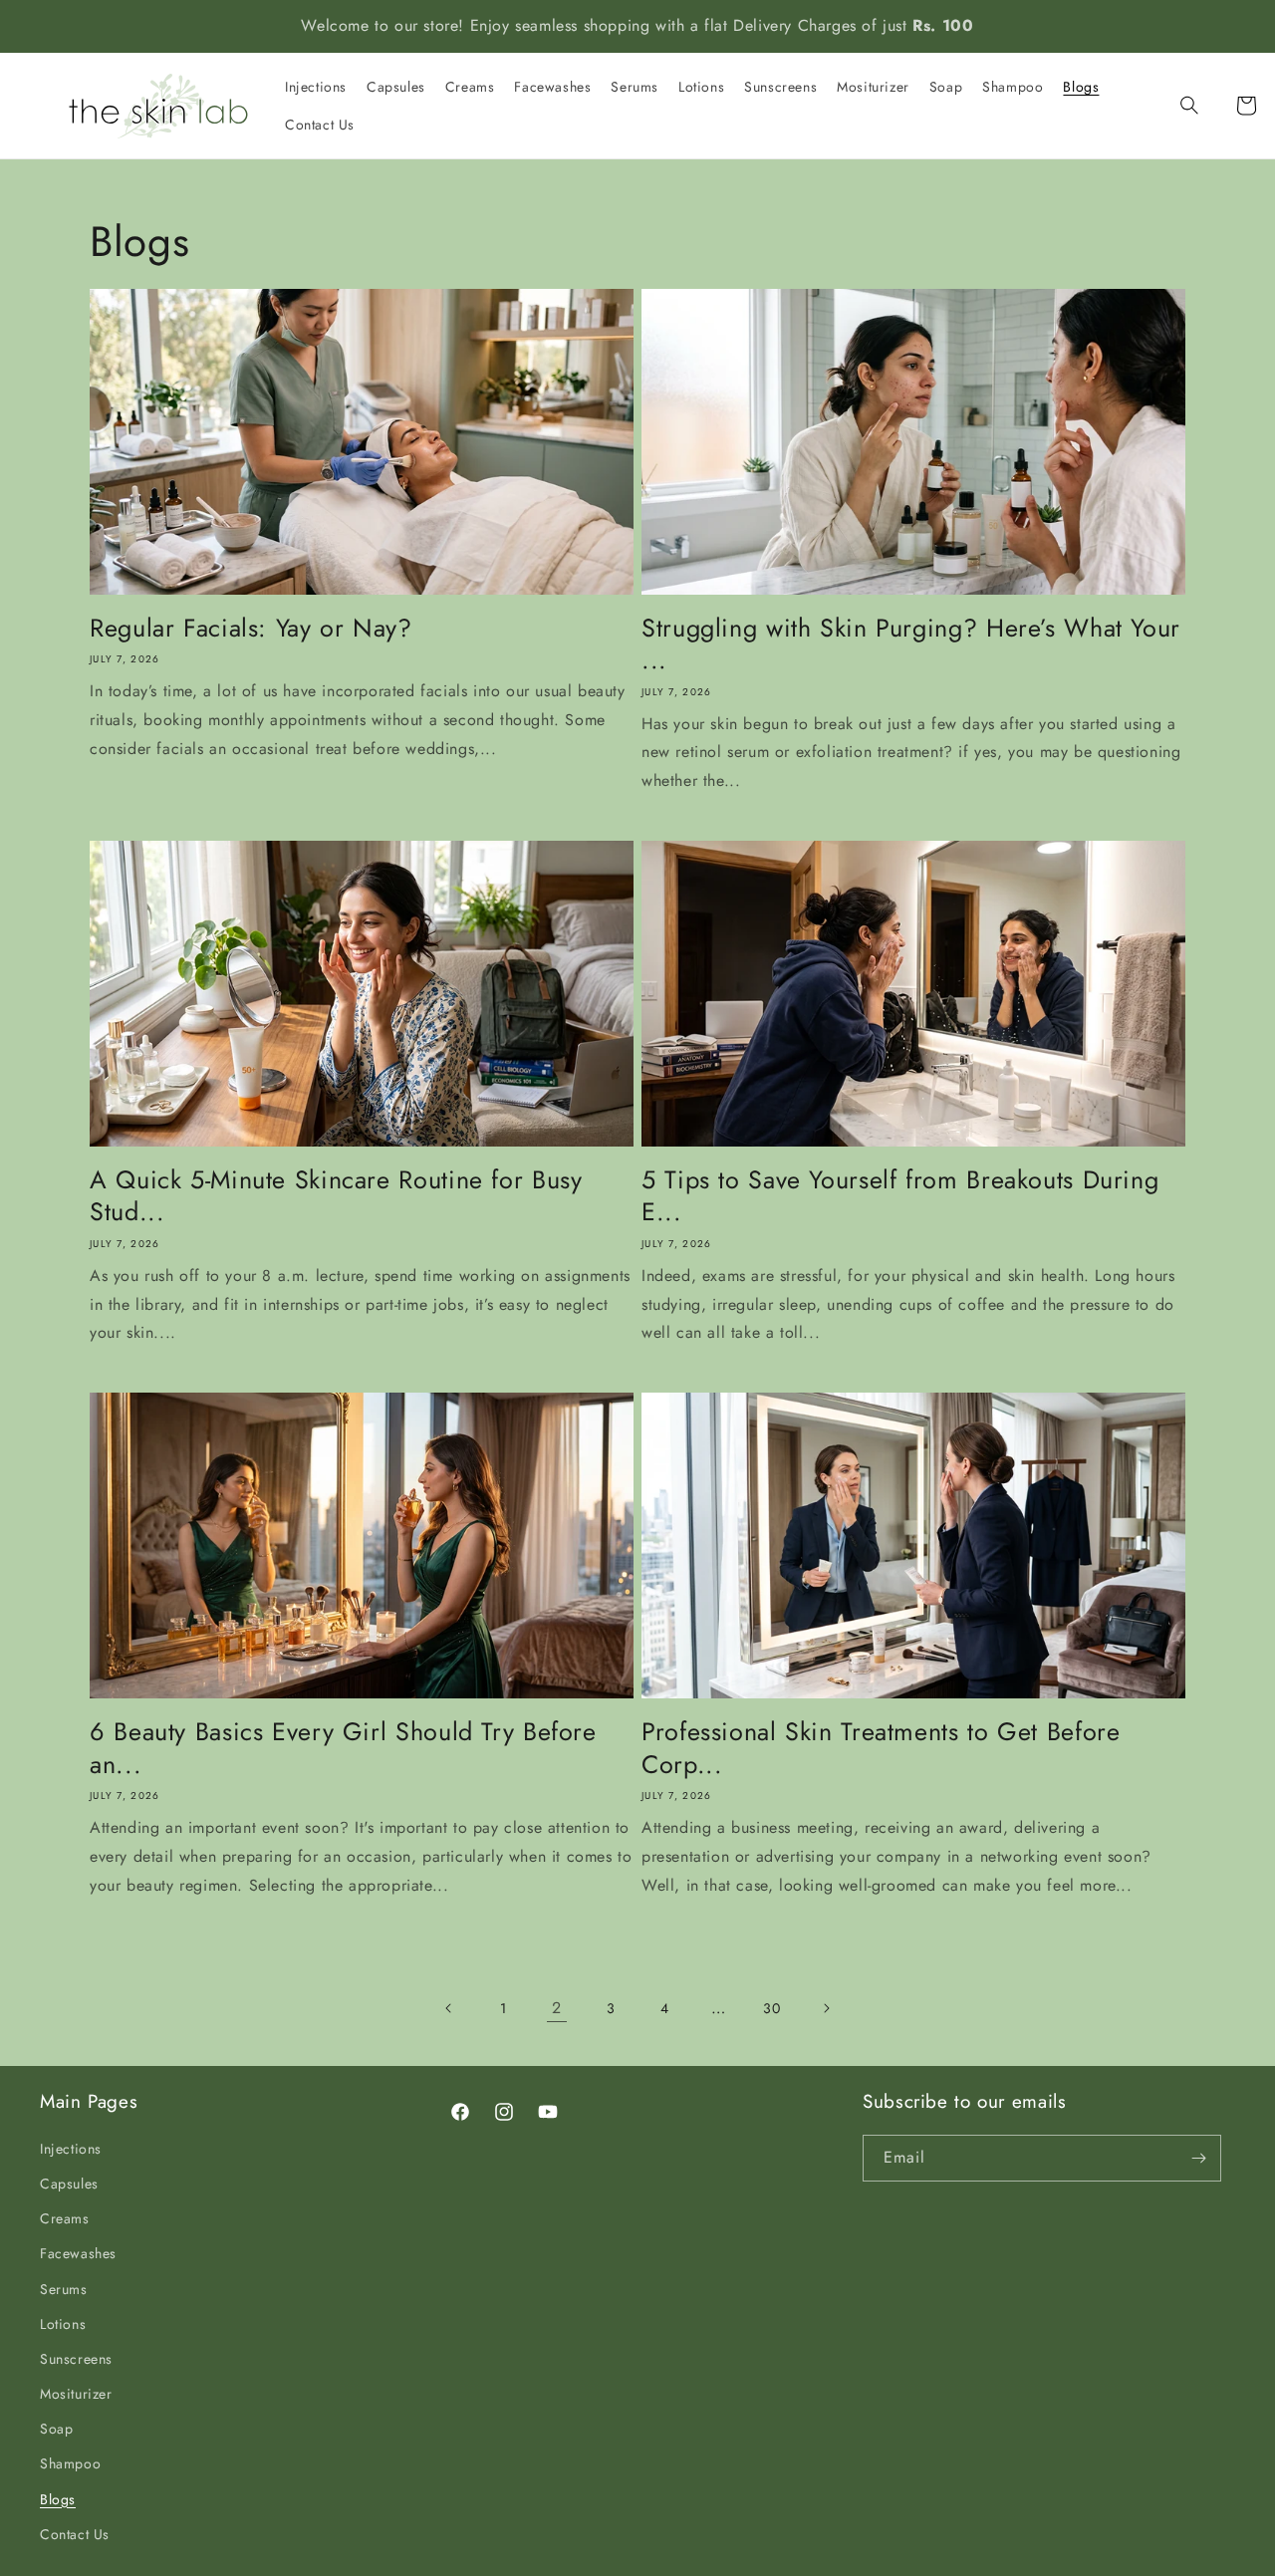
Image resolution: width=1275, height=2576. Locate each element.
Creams (65, 2218)
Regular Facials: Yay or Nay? (251, 628)
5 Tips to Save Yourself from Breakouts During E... (900, 1196)
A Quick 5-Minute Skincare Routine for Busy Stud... (336, 1196)
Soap (56, 2429)
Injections (71, 2149)
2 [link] (557, 2008)
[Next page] (826, 2008)
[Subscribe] (1198, 2158)
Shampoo (70, 2463)
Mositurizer (76, 2394)
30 (771, 2008)
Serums (64, 2289)
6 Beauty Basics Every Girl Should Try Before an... (343, 1748)
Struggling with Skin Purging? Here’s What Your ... (911, 644)
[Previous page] (449, 2008)
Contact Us (75, 2534)
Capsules (69, 2184)
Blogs (58, 2499)
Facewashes (78, 2253)
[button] (1202, 106)
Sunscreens (76, 2359)
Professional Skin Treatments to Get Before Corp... (881, 1748)
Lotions (63, 2324)
